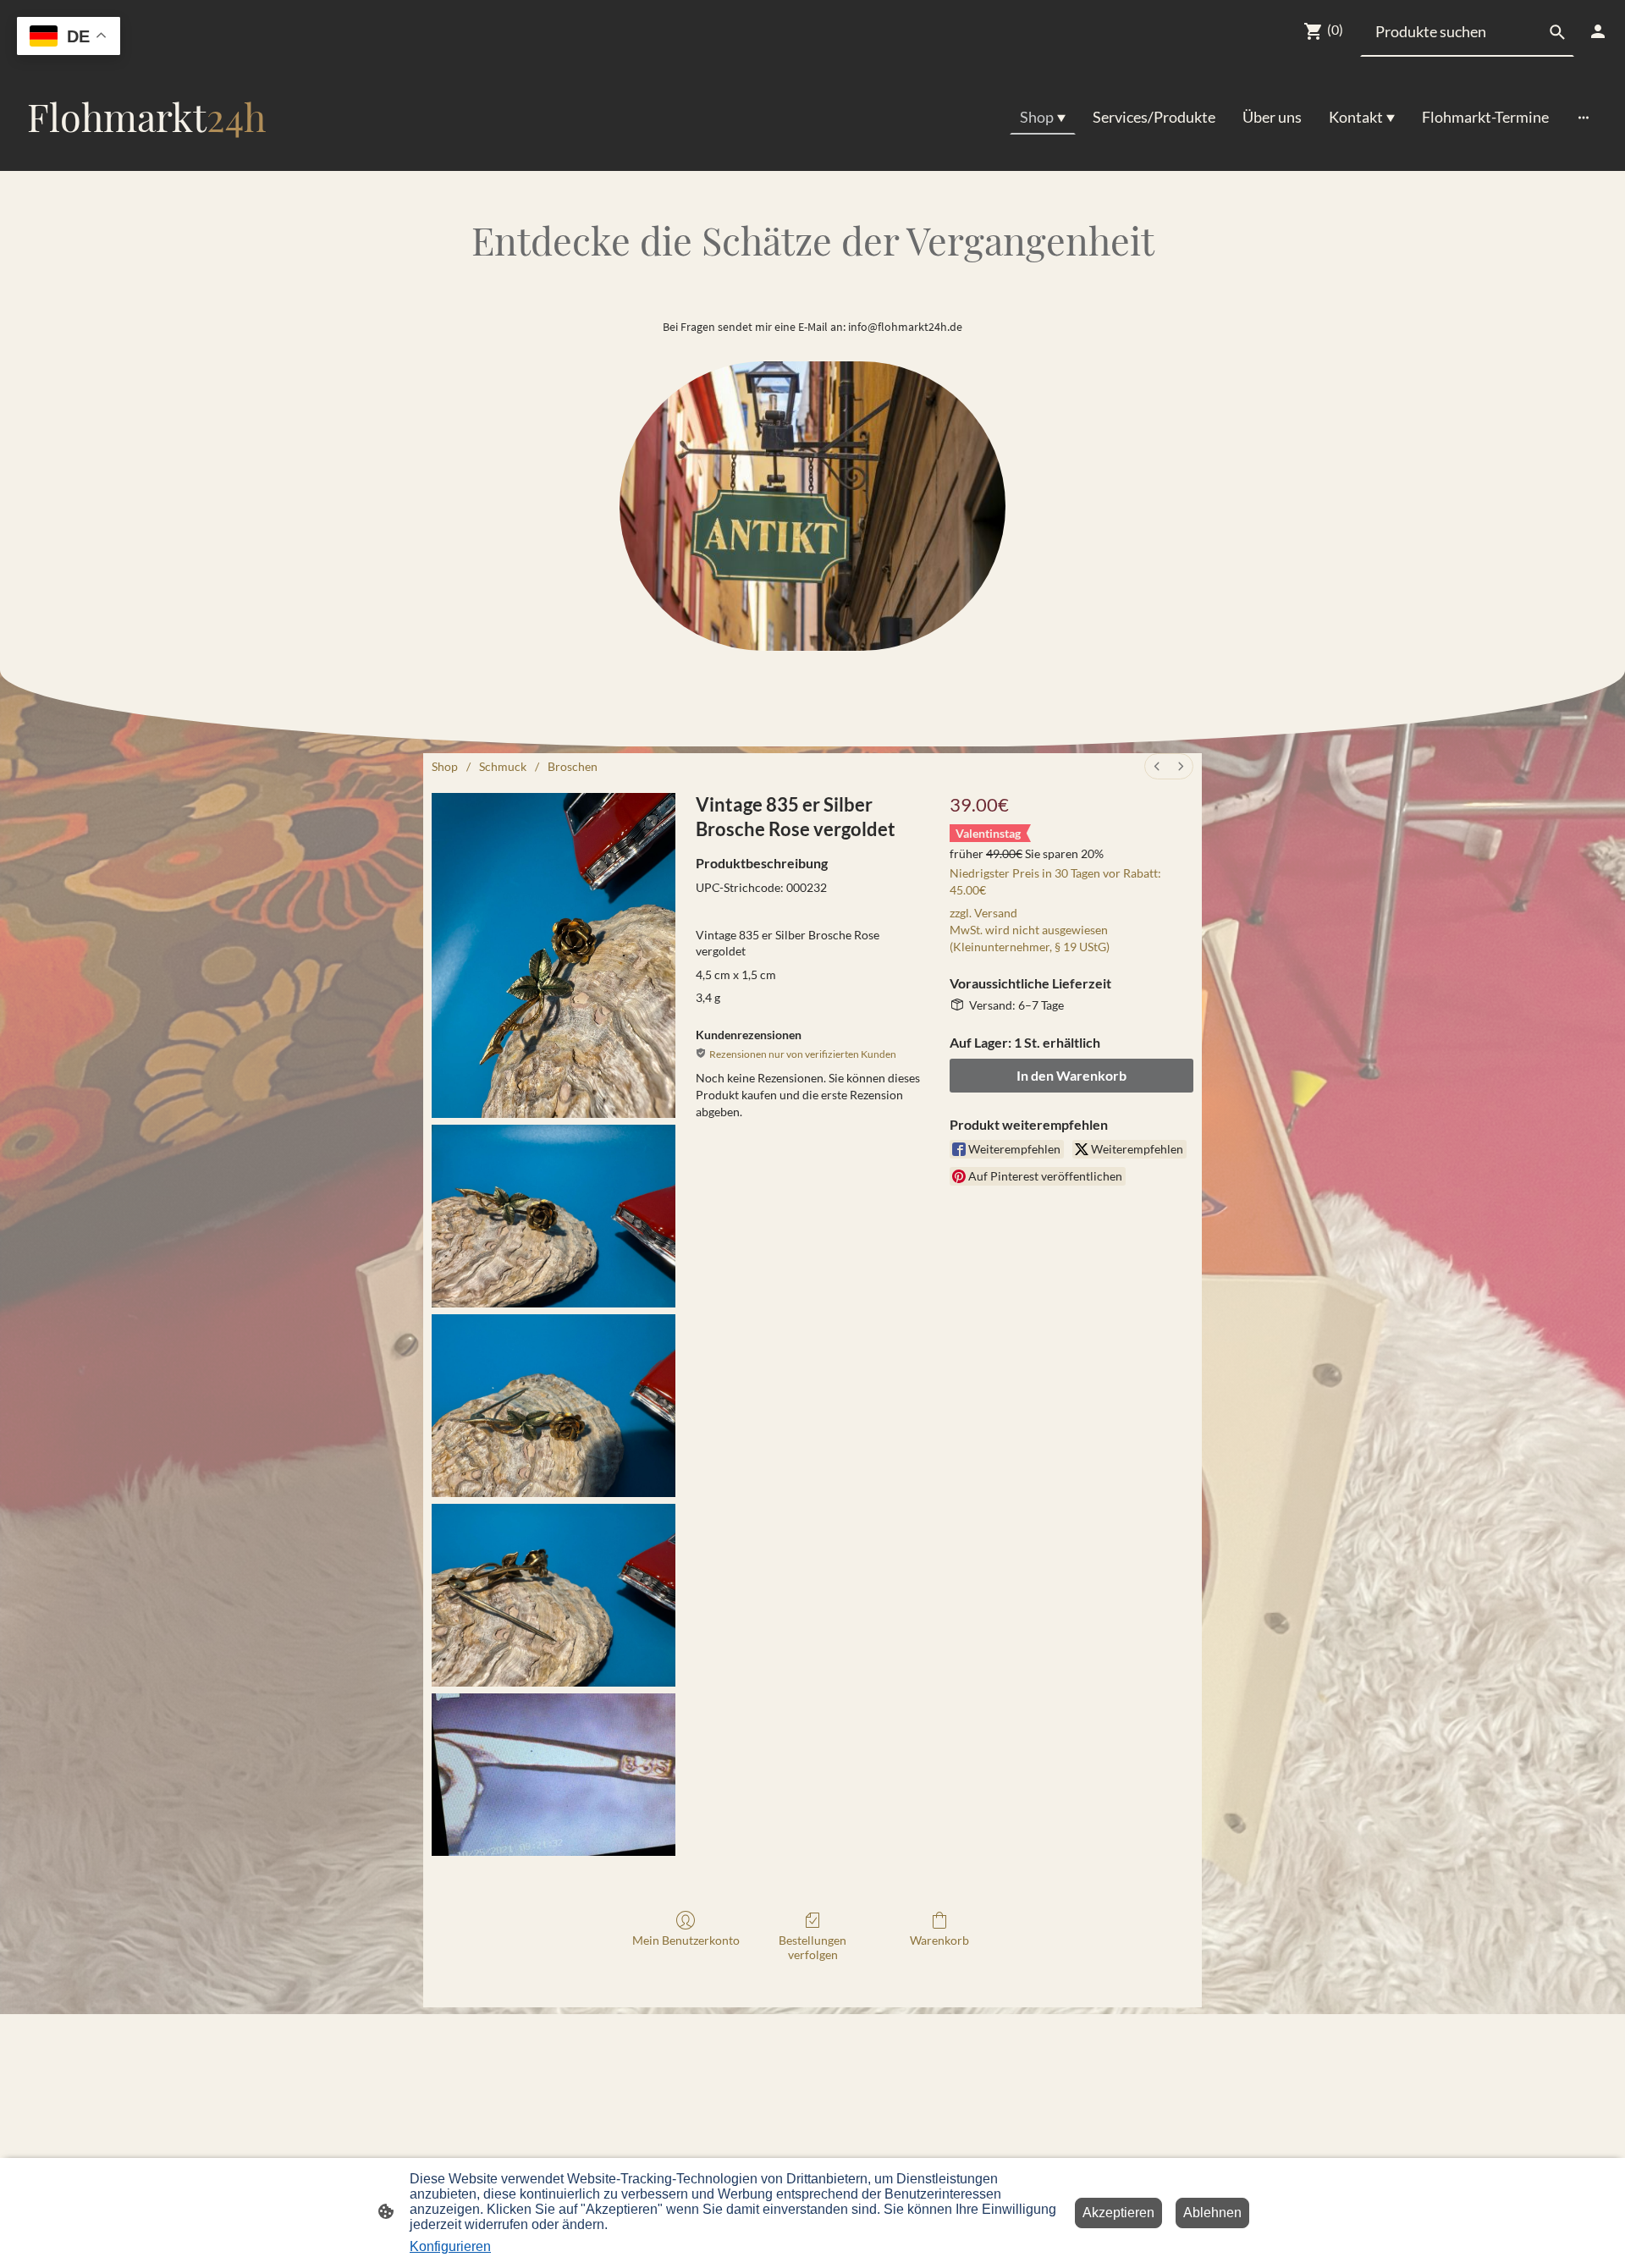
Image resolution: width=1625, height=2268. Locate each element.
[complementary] (69, 38)
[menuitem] (1157, 766)
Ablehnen (1212, 2213)
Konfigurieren (450, 2246)
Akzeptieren (1118, 2213)
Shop (445, 766)
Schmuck (503, 766)
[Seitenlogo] (147, 157)
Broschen (573, 766)
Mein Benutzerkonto (686, 1940)
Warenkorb (939, 1940)
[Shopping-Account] (1598, 31)
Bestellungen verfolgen (812, 1947)
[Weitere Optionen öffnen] (1584, 117)
